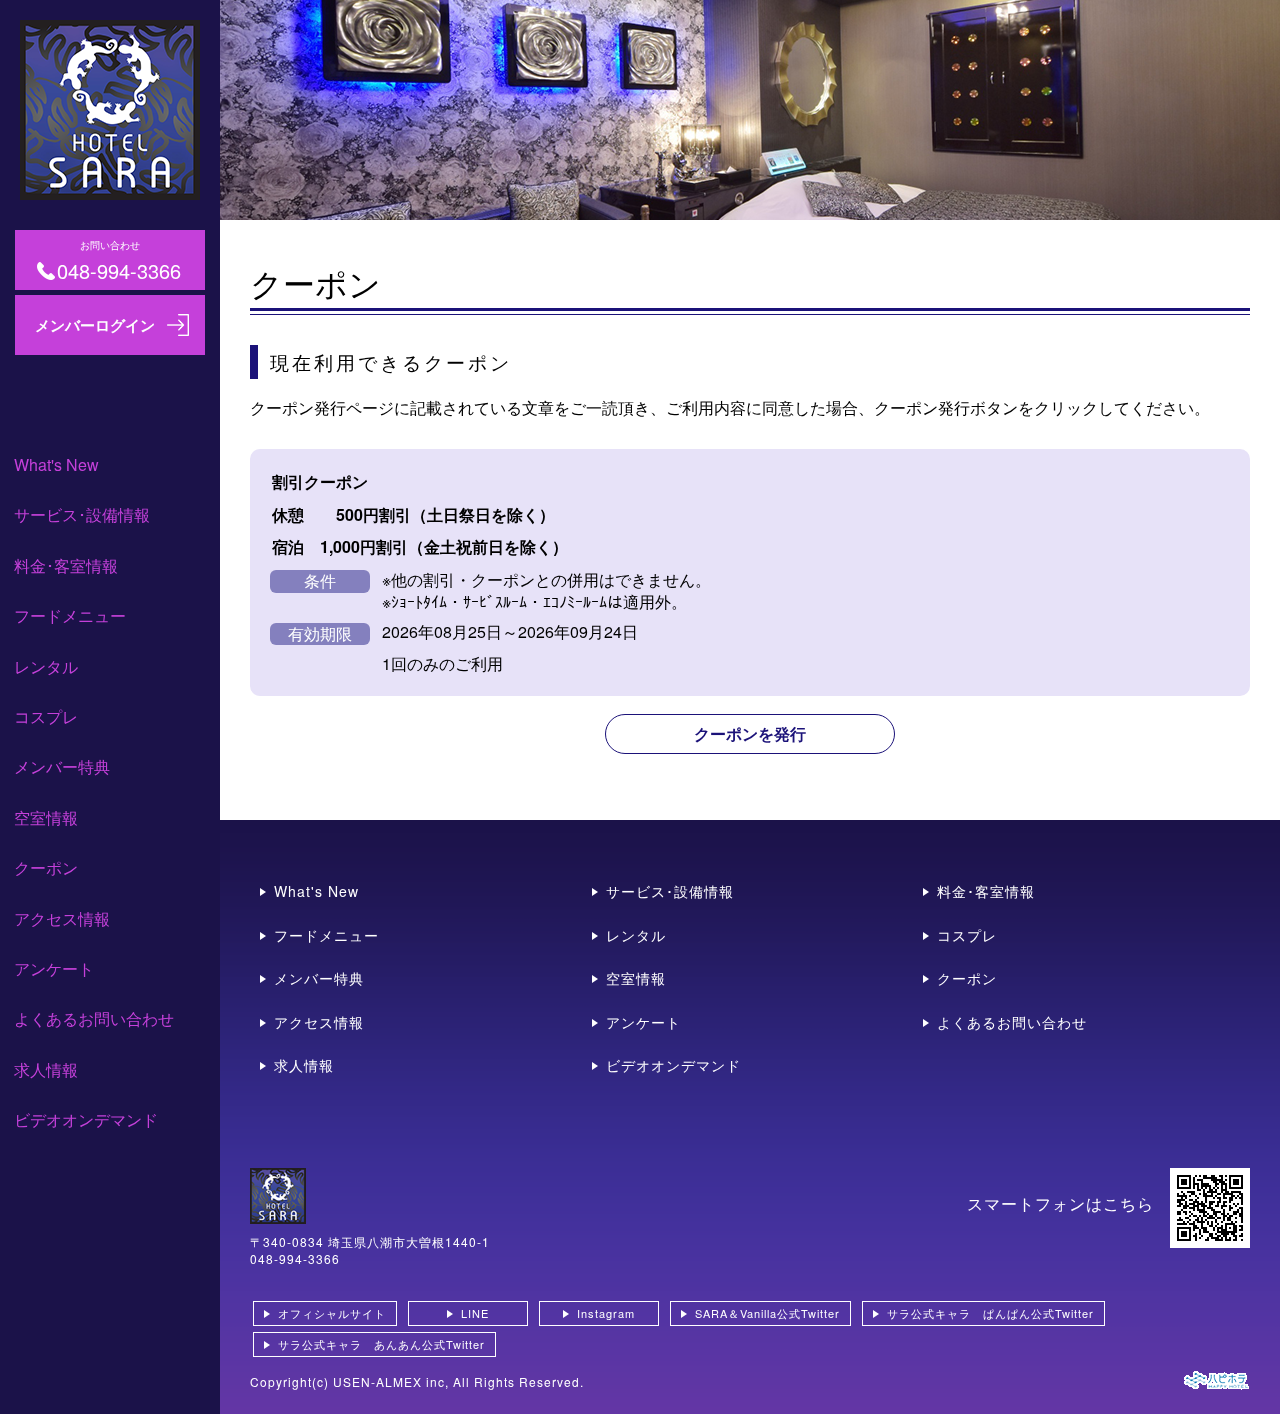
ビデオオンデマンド (86, 1119)
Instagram (606, 1313)
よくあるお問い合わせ (94, 1018)
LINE (475, 1313)
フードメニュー (70, 615)
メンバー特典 (62, 766)
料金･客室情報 (66, 565)
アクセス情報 (62, 918)
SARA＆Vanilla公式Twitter (767, 1313)
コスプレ (46, 716)
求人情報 (46, 1069)
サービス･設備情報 (82, 514)
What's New (56, 464)
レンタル (46, 666)
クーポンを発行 (750, 734)
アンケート (54, 968)
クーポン (46, 867)
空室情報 (46, 817)
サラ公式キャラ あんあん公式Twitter (381, 1344)
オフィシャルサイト (332, 1313)
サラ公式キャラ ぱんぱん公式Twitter (990, 1313)
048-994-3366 (295, 1258)
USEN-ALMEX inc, (391, 1381)
